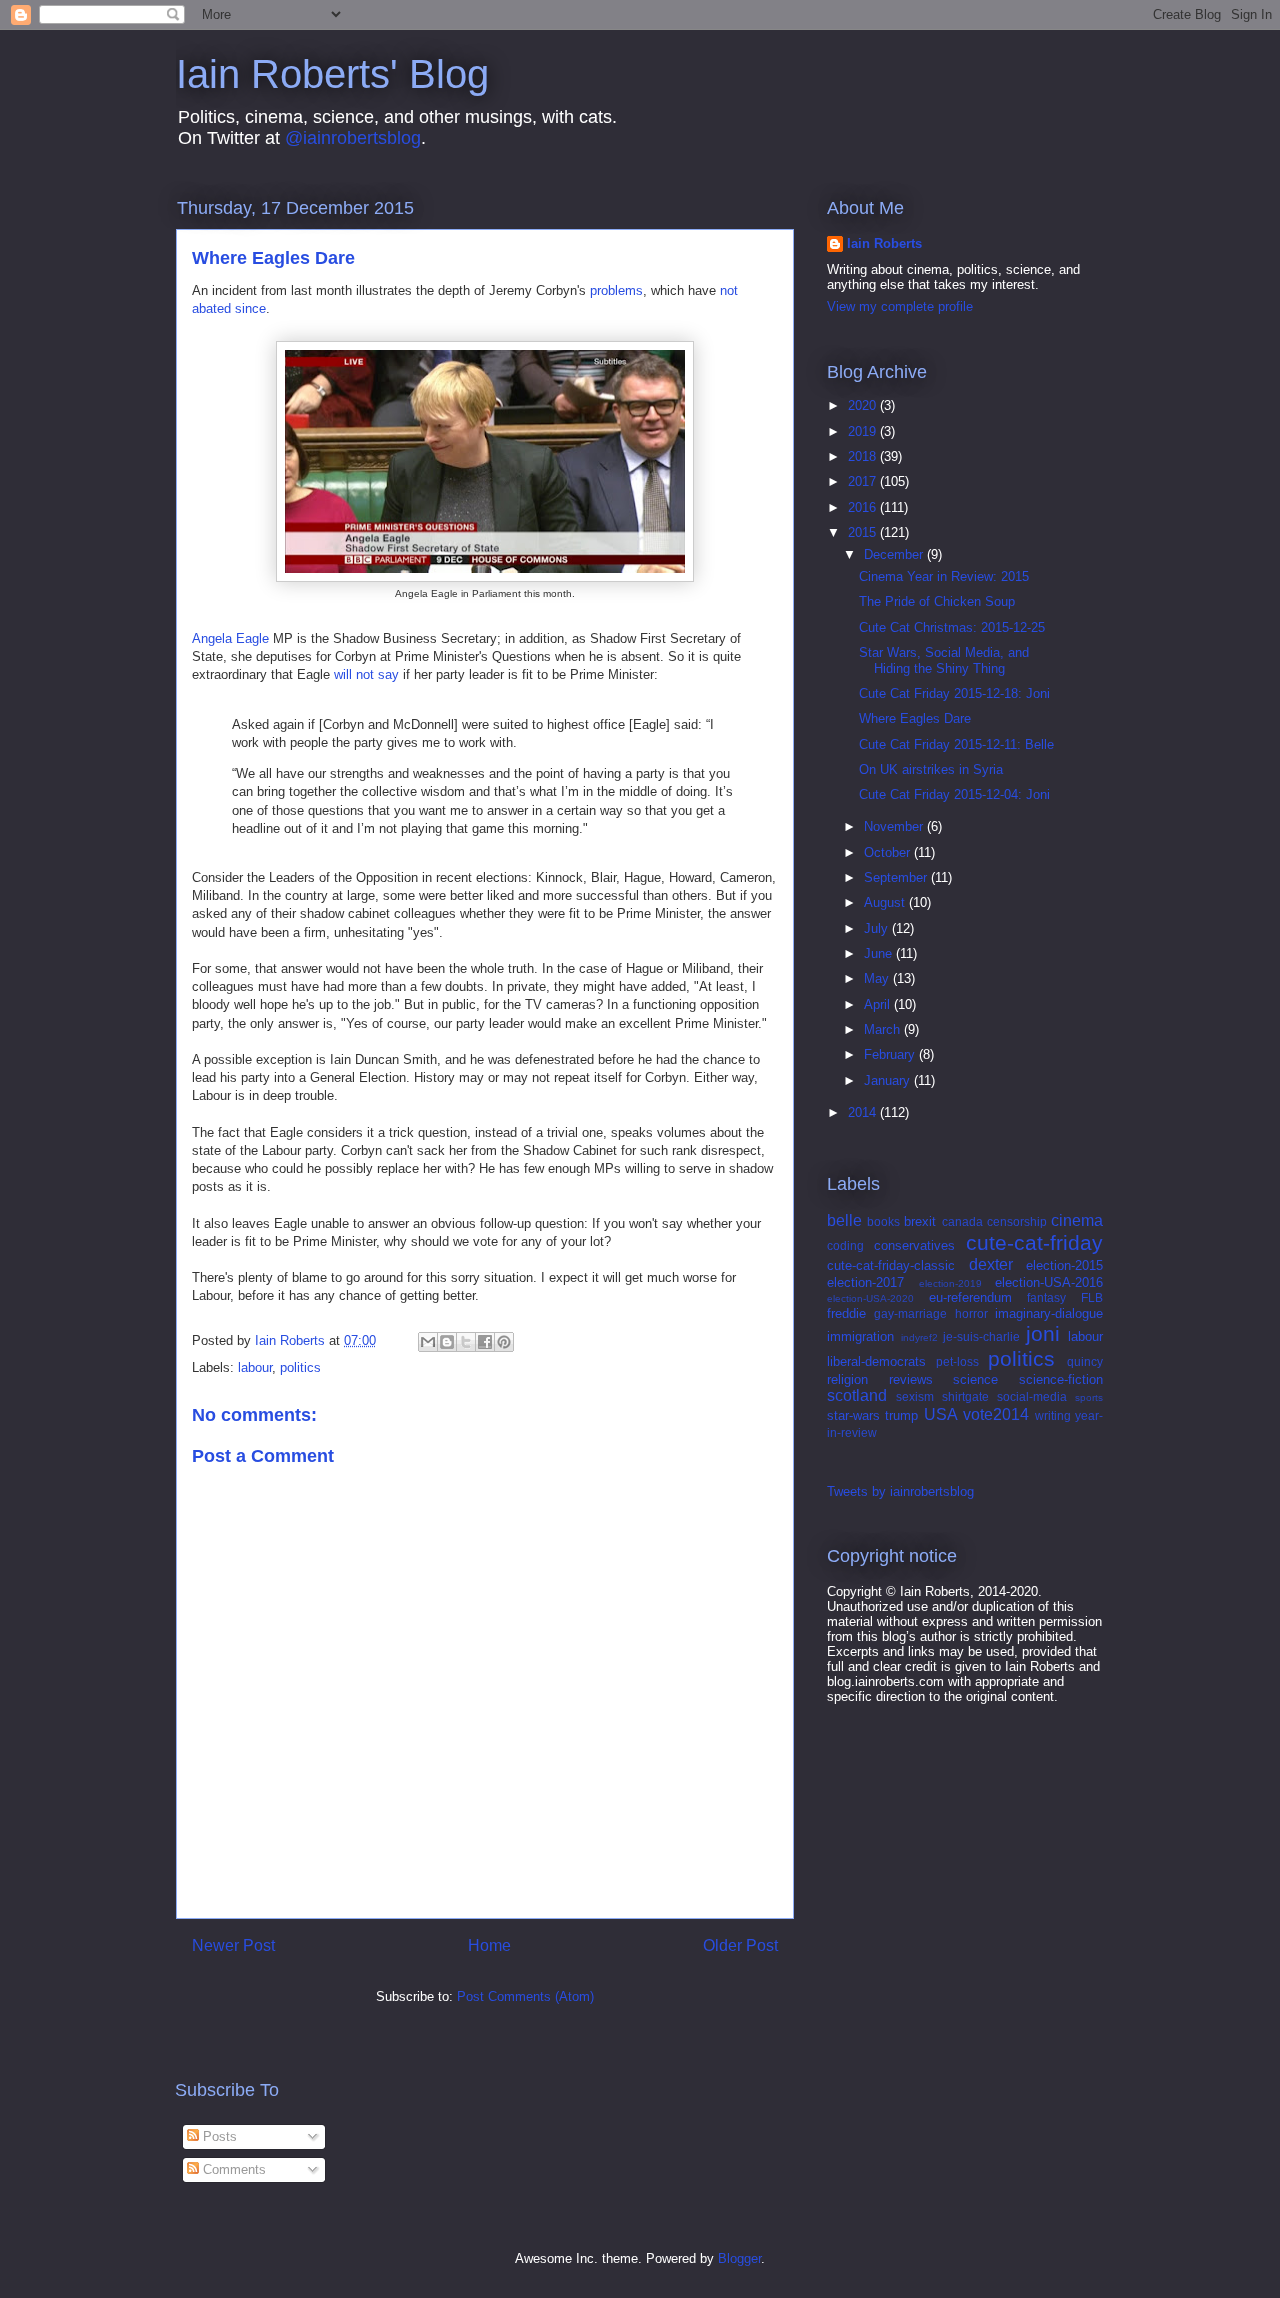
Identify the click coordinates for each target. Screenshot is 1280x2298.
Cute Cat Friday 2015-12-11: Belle (956, 744)
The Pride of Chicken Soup (937, 601)
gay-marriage (910, 1313)
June (880, 953)
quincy (1085, 1361)
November (895, 826)
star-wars (853, 1415)
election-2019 (950, 1283)
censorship (1017, 1221)
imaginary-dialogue (1049, 1313)
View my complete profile (900, 306)
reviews (911, 1379)
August (886, 902)
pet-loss (957, 1361)
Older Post (740, 1945)
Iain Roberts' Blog (332, 74)
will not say (366, 674)
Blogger (739, 2258)
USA (941, 1414)
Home (489, 1945)
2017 (864, 481)
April (879, 1004)
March (884, 1029)
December (895, 554)
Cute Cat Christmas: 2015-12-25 (952, 627)
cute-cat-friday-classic (891, 1265)
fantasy (1046, 1297)
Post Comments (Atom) (525, 1996)
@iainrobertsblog (353, 138)
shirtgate (965, 1396)
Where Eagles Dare (915, 718)
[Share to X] (466, 1342)
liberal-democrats (876, 1361)
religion (847, 1379)
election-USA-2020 (870, 1298)
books (883, 1221)
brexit (920, 1221)
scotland (857, 1395)
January (889, 1080)
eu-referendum (970, 1297)
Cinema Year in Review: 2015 (944, 576)
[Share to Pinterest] (504, 1342)
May (878, 978)
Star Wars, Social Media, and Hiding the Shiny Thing (944, 660)
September (897, 877)
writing (1053, 1415)
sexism (915, 1396)
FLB (1092, 1297)
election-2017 (865, 1282)
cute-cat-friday (1034, 1242)
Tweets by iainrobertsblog (900, 1491)
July (878, 928)
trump (901, 1415)
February (891, 1054)
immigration (860, 1336)
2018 (864, 456)
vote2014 (996, 1414)
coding (845, 1245)
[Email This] (428, 1342)
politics (300, 1367)
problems (616, 290)
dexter (991, 1264)
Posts (218, 2136)
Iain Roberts (884, 243)
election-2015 (1064, 1265)
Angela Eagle (230, 638)
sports (1089, 1397)
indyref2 (919, 1337)
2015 (864, 532)
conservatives (914, 1245)
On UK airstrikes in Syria (931, 769)
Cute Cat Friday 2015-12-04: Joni (954, 794)
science (975, 1379)
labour (255, 1367)
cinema (1077, 1220)
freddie (846, 1313)
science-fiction (1061, 1379)
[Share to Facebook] (485, 1342)
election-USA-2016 (1049, 1282)
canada (962, 1221)
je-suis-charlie (981, 1336)
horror (971, 1313)
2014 (864, 1112)
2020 (864, 405)
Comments (232, 2169)
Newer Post (233, 1945)
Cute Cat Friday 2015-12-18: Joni (954, 693)
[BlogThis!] (447, 1342)
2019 (864, 431)
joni (1043, 1333)
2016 (864, 507)
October (889, 852)
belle (844, 1220)
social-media (1032, 1396)
